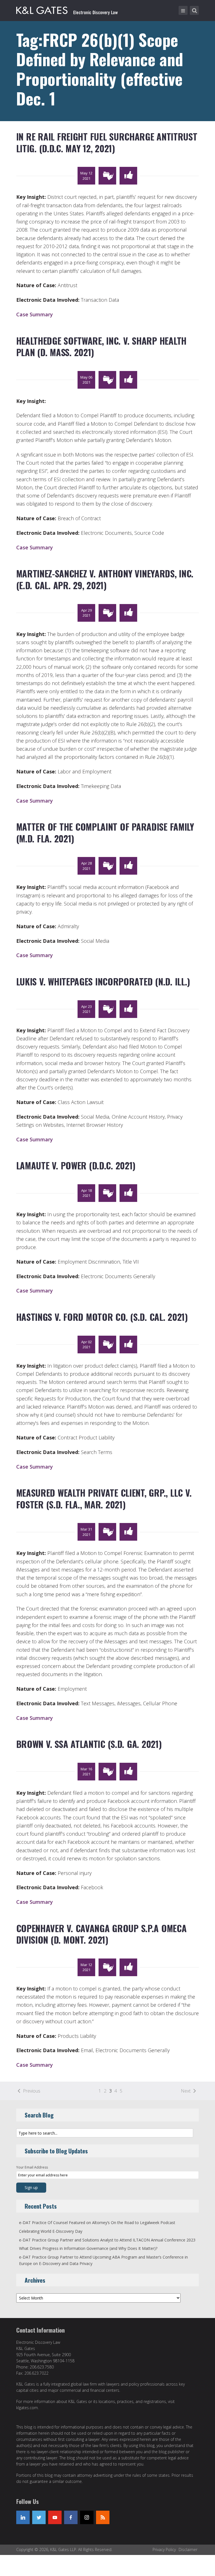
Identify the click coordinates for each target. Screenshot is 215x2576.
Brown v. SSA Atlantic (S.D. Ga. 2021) (89, 1744)
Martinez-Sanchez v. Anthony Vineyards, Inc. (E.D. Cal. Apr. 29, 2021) (105, 579)
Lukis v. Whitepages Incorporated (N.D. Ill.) (103, 981)
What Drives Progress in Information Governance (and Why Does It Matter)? (88, 2248)
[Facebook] (71, 2517)
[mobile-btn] (183, 10)
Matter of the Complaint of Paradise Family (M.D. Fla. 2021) (105, 832)
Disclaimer (188, 2549)
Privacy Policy (164, 2549)
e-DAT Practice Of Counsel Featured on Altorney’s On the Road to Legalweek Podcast (97, 2223)
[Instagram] (87, 2517)
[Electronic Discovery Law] (67, 9)
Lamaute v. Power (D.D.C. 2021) (76, 1165)
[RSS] (103, 2517)
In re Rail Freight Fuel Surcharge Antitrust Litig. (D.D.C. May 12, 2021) (107, 142)
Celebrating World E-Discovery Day (51, 2231)
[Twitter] (39, 2517)
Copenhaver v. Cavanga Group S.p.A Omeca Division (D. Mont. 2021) (101, 1934)
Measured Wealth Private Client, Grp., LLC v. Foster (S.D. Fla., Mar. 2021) (104, 1498)
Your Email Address (32, 2167)
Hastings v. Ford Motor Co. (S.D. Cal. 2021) (102, 1317)
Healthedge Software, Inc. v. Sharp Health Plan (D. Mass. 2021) (101, 346)
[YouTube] (55, 2517)
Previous (32, 2091)
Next (186, 2091)
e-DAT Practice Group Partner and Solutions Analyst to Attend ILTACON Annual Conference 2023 (107, 2240)
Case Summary (35, 314)
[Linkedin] (23, 2517)
